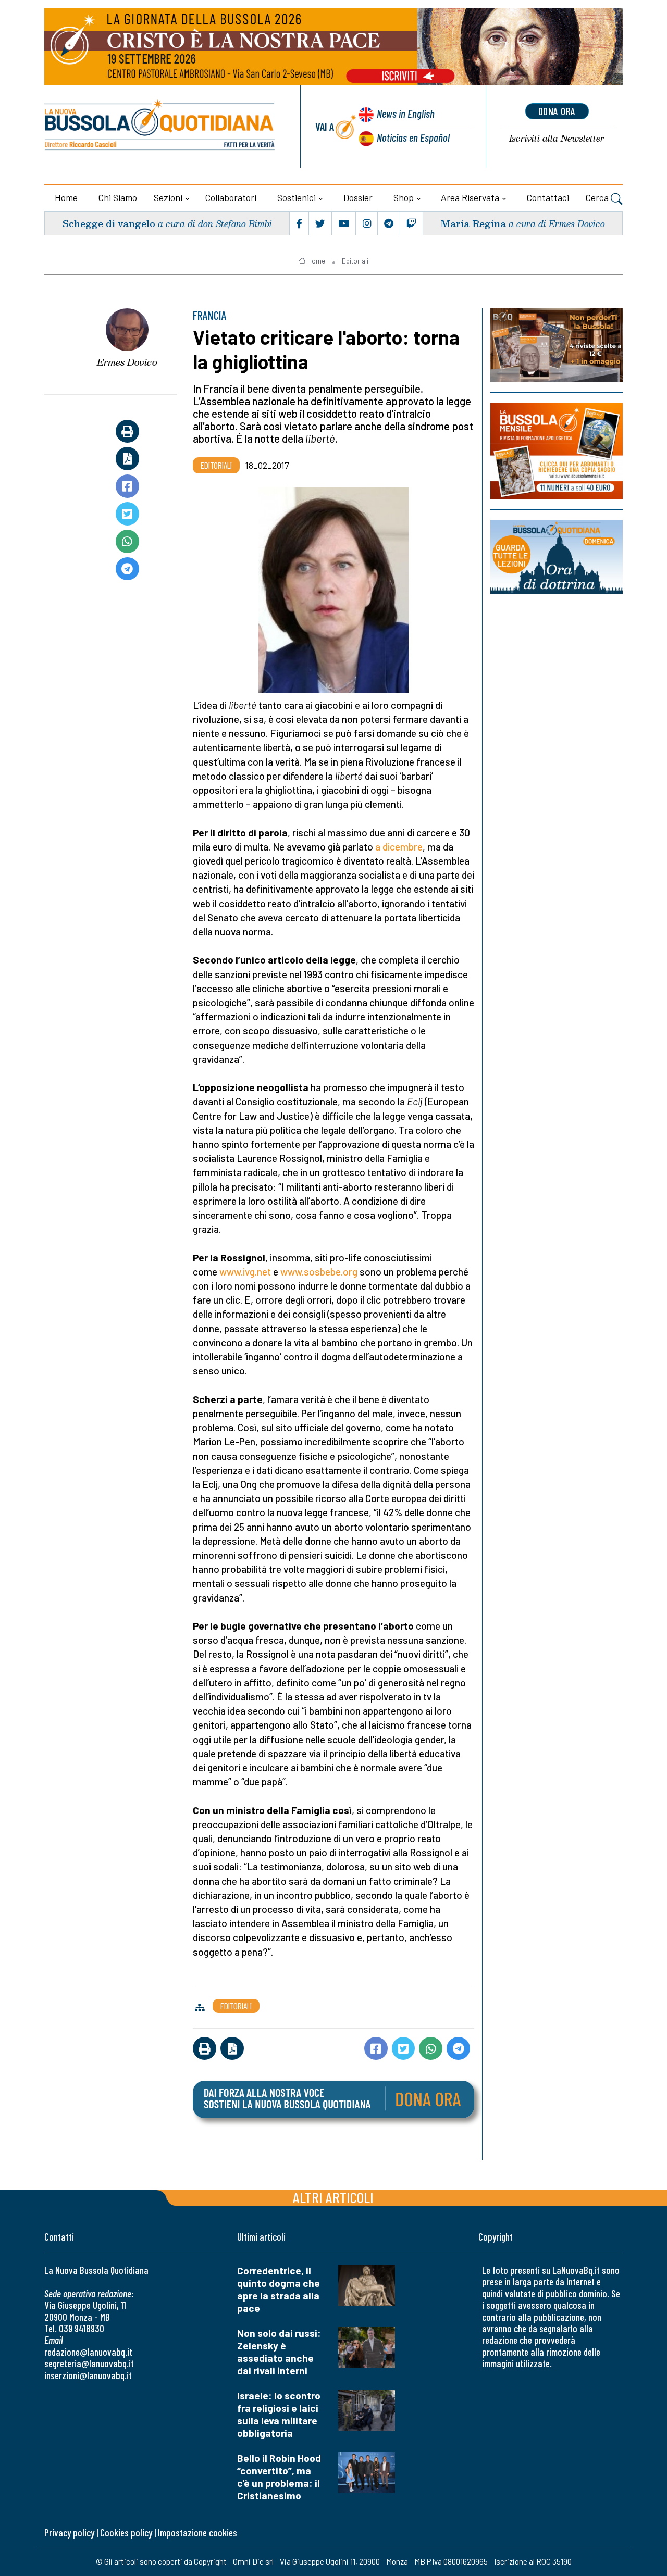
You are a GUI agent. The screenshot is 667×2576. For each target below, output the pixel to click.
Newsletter (557, 139)
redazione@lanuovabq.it (88, 2352)
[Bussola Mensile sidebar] (557, 451)
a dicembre (399, 847)
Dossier (358, 197)
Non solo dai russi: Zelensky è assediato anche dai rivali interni (279, 2352)
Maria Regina (473, 223)
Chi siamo (118, 197)
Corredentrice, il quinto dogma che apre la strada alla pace (279, 2289)
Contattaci (548, 197)
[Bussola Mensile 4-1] (557, 345)
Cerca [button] (598, 197)
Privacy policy (69, 2533)
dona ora (557, 111)
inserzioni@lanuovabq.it (88, 2375)
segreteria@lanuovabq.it (89, 2363)
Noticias (413, 137)
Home (66, 197)
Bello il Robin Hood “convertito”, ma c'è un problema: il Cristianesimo (279, 2477)
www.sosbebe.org (319, 1272)
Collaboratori (231, 197)
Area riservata (470, 197)
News (406, 113)
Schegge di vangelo (109, 223)
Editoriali (355, 261)
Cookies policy (126, 2533)
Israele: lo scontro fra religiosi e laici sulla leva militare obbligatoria (279, 2414)
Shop (404, 197)
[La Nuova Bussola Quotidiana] (160, 127)
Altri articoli (333, 2197)
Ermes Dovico (127, 362)
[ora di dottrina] (557, 557)
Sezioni (168, 197)
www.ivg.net (245, 1272)
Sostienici (297, 197)
